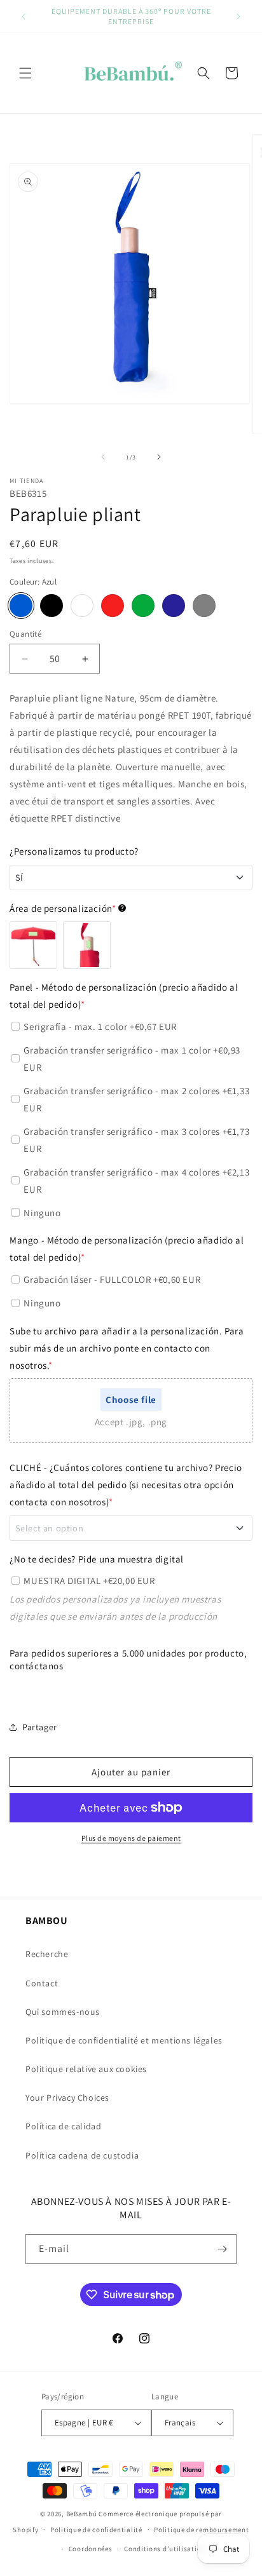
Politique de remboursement (201, 2530)
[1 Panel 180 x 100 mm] (33, 945)
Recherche (47, 1954)
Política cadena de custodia (82, 2155)
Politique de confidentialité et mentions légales (124, 2040)
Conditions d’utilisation (165, 2549)
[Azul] (21, 606)
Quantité (25, 634)
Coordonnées (91, 2549)
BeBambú (82, 2514)
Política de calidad (63, 2126)
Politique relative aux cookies (86, 2069)
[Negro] (52, 606)
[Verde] (143, 606)
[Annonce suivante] (238, 17)
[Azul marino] (174, 606)
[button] (25, 73)
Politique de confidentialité (96, 2530)
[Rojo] (113, 606)
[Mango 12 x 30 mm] (87, 945)
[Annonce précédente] (24, 17)
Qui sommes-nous (63, 2012)
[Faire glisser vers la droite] (159, 457)
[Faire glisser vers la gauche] (103, 457)
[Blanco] (82, 606)
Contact (42, 1983)
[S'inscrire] (222, 2249)
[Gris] (204, 606)
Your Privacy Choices (67, 2098)
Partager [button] (40, 1727)
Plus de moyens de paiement (131, 1838)
